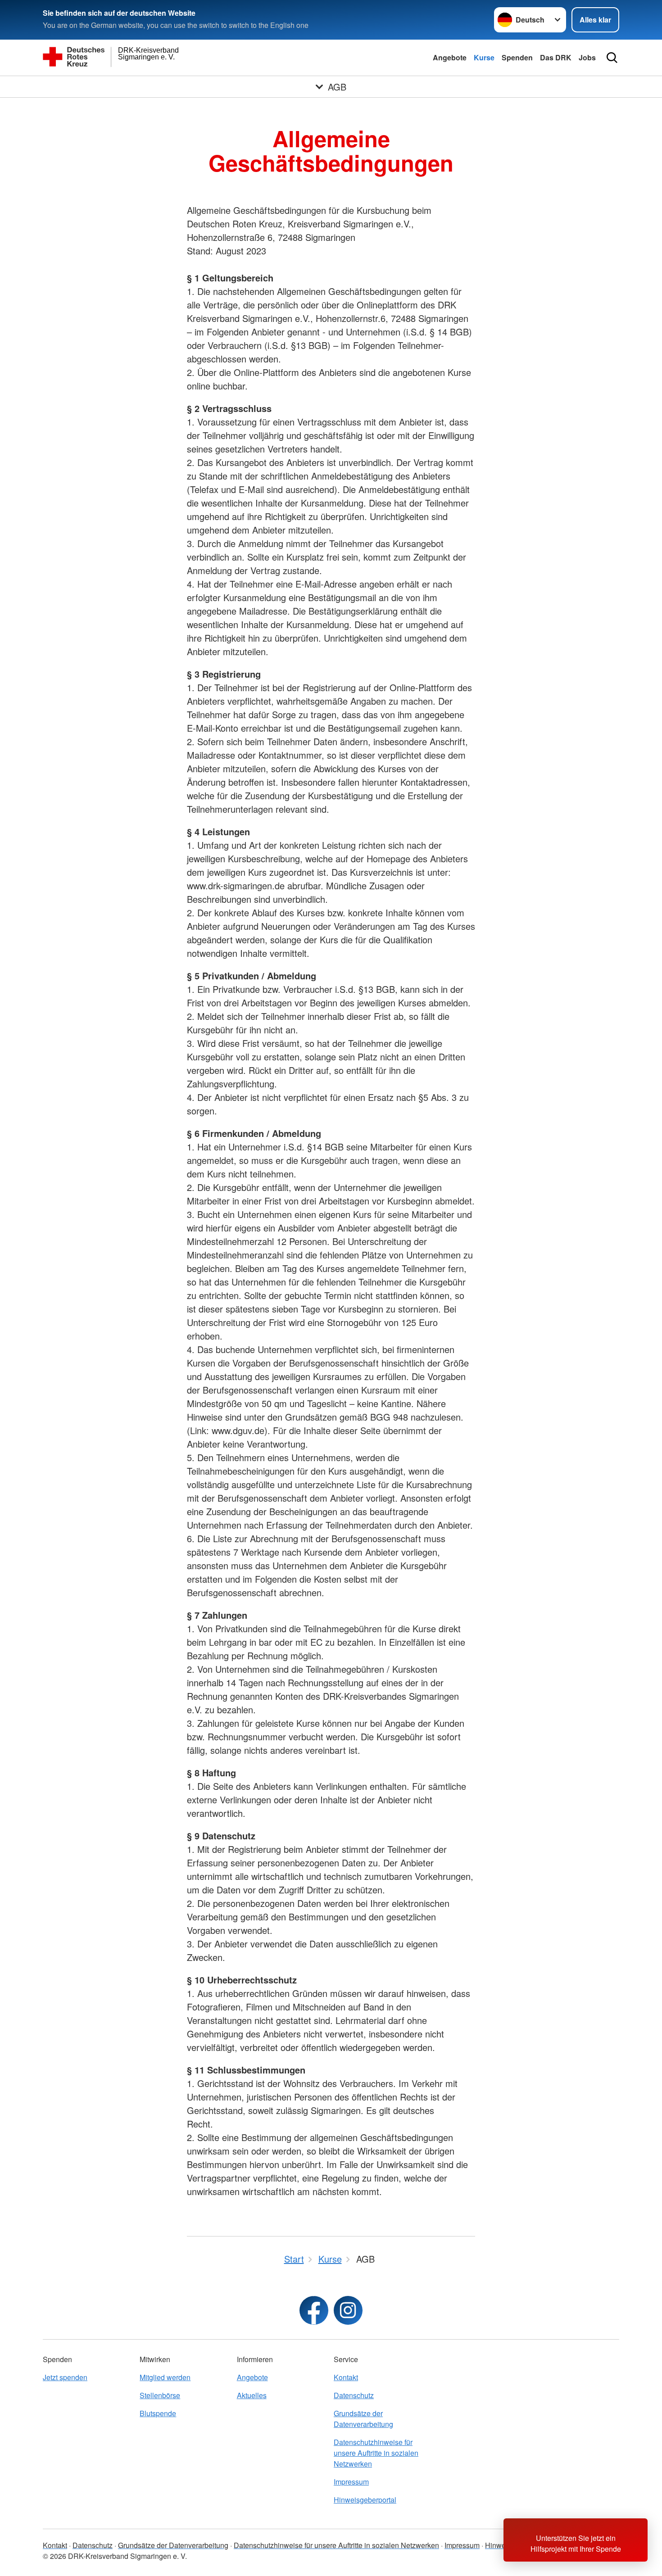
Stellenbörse (160, 2395)
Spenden (517, 57)
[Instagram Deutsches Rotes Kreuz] (348, 2310)
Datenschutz (354, 2395)
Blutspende (158, 2413)
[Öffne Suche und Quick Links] (612, 58)
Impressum (351, 2482)
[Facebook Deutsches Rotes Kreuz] (314, 2310)
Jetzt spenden (65, 2377)
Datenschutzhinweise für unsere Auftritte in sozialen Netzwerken (376, 2453)
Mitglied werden (165, 2377)
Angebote (450, 57)
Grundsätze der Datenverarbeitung (363, 2419)
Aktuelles (252, 2395)
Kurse (484, 57)
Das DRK (556, 57)
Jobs (587, 57)
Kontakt (346, 2377)
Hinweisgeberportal (365, 2500)
